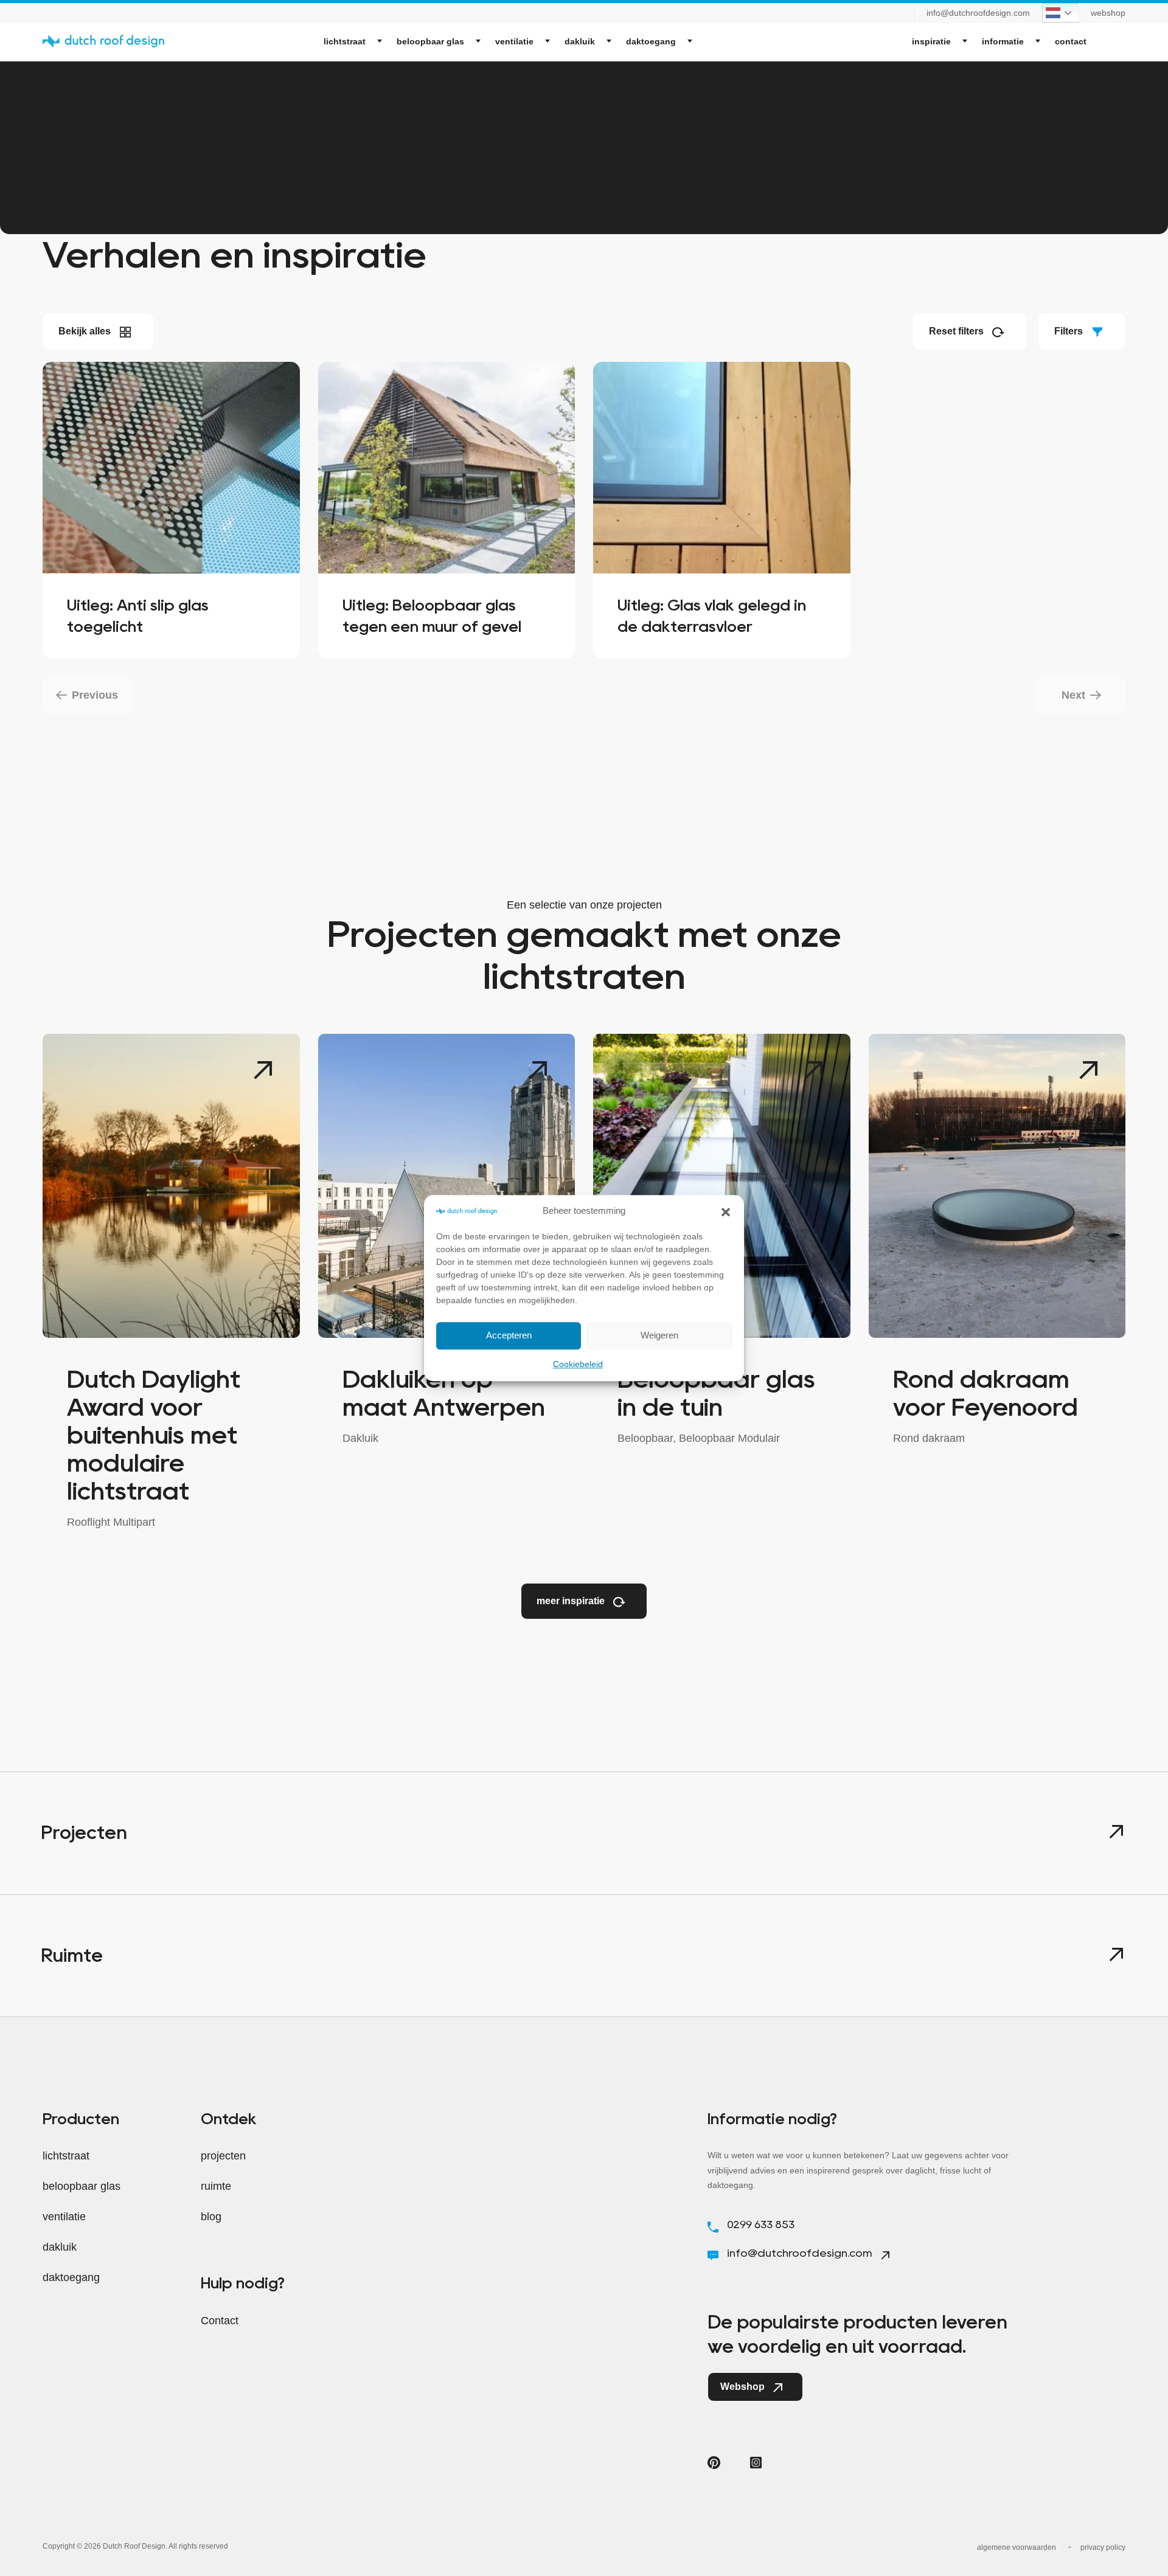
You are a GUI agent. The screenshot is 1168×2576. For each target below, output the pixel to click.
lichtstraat (345, 41)
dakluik (580, 41)
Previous (95, 695)
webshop (1108, 13)
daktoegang (651, 41)
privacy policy (1103, 2547)
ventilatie (514, 41)
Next (1073, 695)
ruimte (216, 2186)
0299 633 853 (760, 2225)
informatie (1003, 41)
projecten (223, 2156)
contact (1071, 41)
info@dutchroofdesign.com (978, 13)
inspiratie (931, 41)
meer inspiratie (572, 1601)
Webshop (744, 2387)
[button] (726, 1211)
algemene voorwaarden (1017, 2547)
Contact (220, 2321)
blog (211, 2217)
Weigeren (659, 1335)
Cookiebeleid (578, 1364)
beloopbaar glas (430, 41)
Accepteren (509, 1335)
